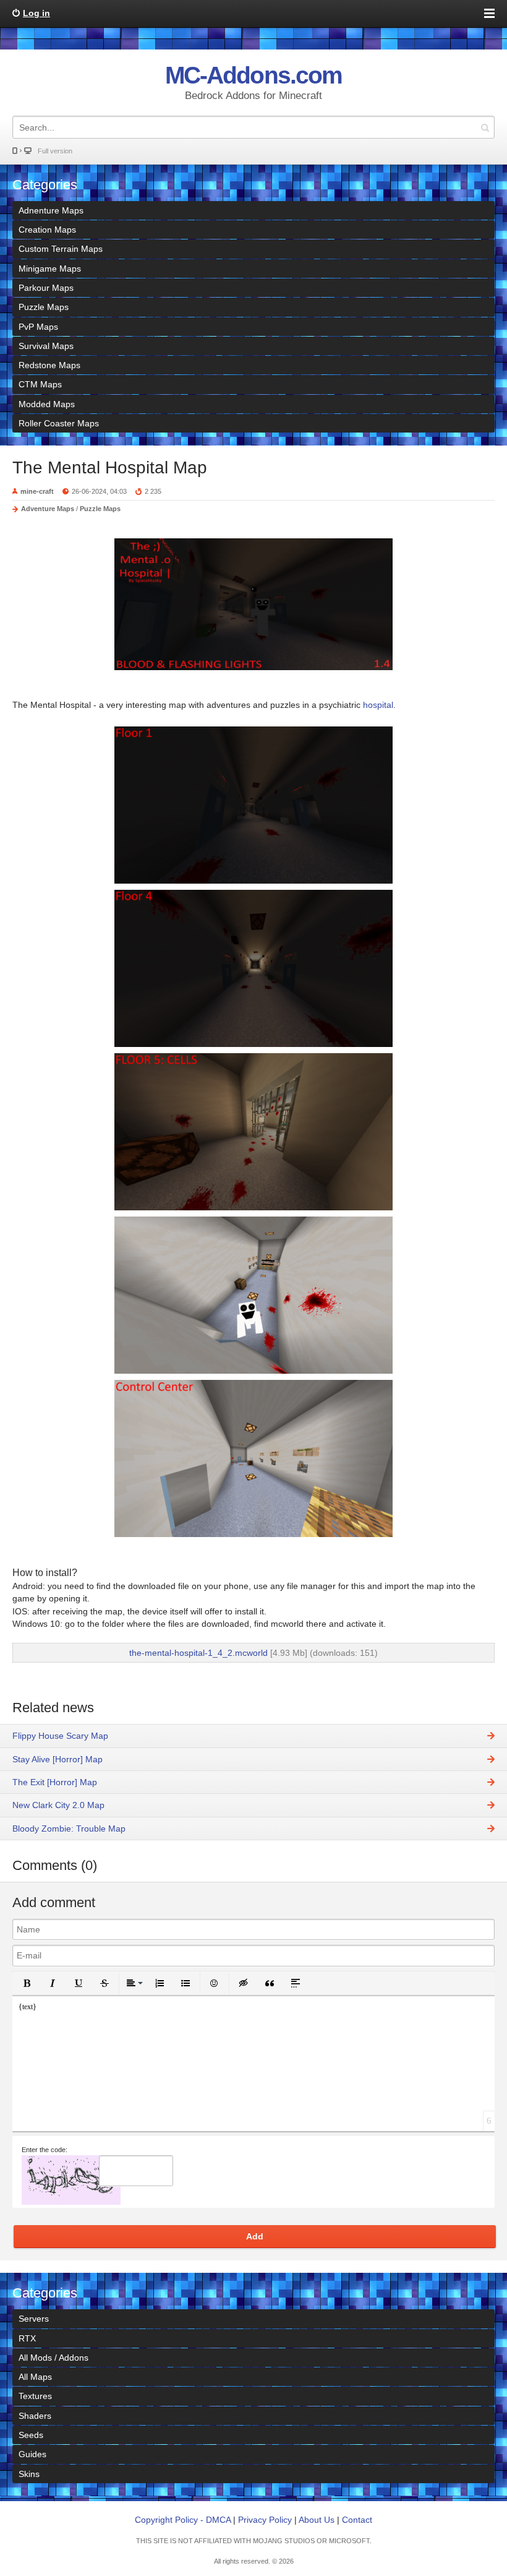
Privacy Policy (265, 2520)
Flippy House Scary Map (60, 1736)
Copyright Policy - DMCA (183, 2520)
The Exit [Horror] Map (55, 1782)
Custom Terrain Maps (61, 249)
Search (485, 127)
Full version (55, 151)
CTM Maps (40, 384)
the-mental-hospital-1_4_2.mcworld (198, 1653)
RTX (27, 2338)
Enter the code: (45, 2150)
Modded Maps (47, 404)
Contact (357, 2520)
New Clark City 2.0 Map (58, 1805)
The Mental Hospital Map (110, 467)
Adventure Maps (48, 509)
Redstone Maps (49, 365)
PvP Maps (38, 327)
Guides (32, 2454)
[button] (27, 1983)
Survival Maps (46, 346)
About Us (317, 2520)
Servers (34, 2319)
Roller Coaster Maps (59, 423)
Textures (35, 2396)
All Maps (35, 2377)
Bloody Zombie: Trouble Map (69, 1829)
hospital (377, 705)
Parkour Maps (46, 288)
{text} (28, 2007)
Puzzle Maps (44, 307)
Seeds (31, 2435)
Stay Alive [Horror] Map (58, 1759)
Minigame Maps (50, 269)
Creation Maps (47, 230)
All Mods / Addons (53, 2358)
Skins (29, 2474)
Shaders (35, 2416)
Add (255, 2236)
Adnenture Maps (51, 210)
